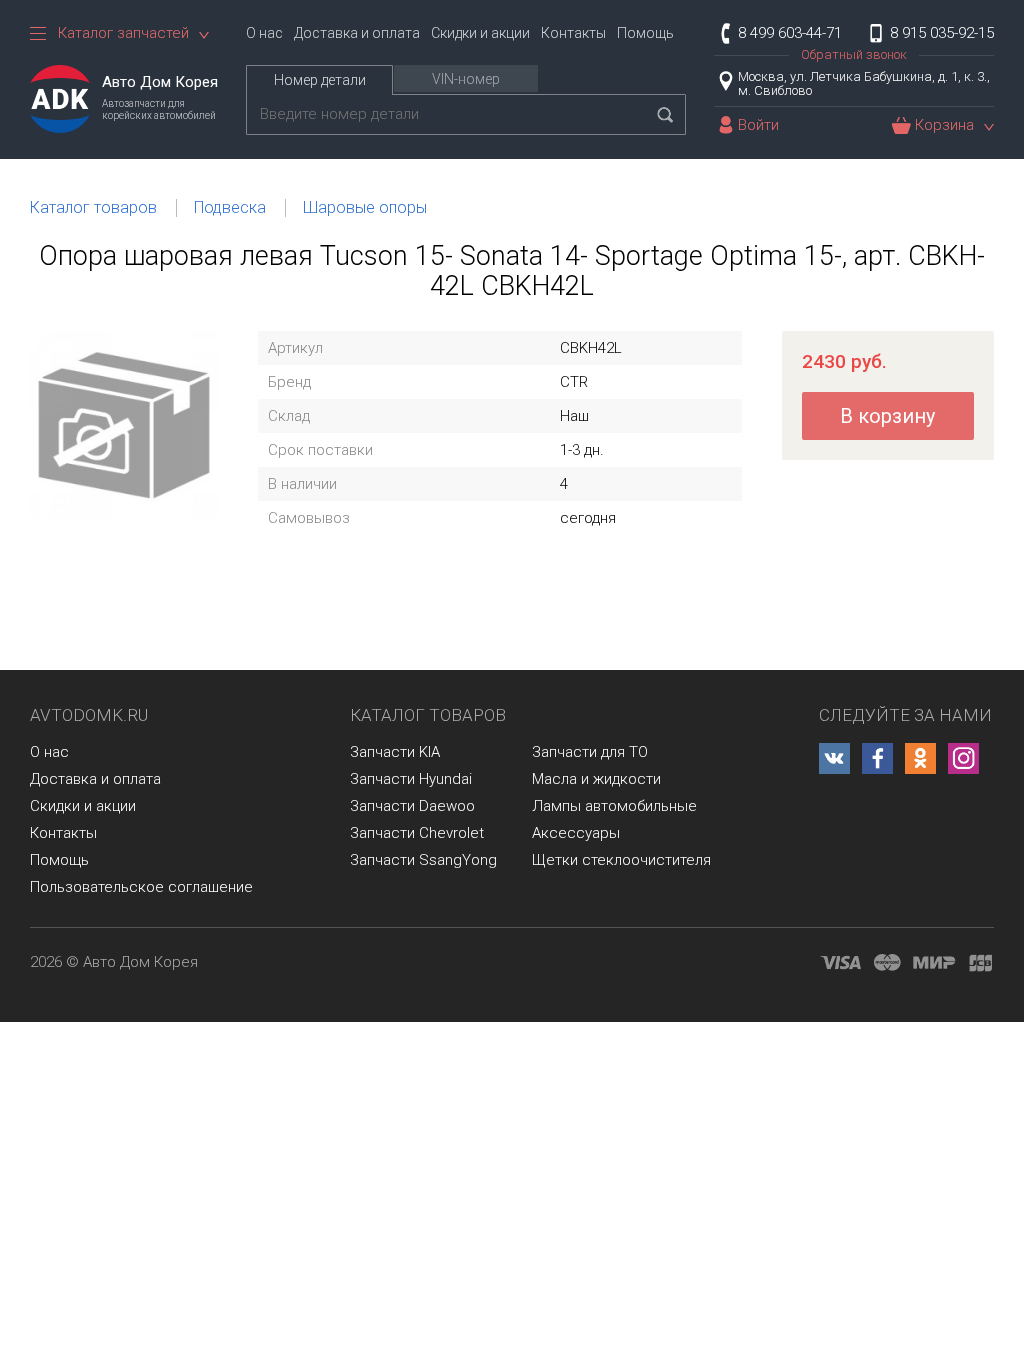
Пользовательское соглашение (141, 887)
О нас (264, 33)
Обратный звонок (854, 54)
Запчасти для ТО (590, 752)
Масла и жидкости (596, 779)
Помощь (645, 33)
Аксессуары (576, 833)
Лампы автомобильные (614, 806)
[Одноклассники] (920, 758)
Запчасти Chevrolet (417, 833)
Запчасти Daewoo (412, 806)
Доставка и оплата (357, 33)
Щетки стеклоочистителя (621, 860)
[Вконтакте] (834, 758)
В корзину (887, 416)
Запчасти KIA (395, 752)
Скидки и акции (480, 33)
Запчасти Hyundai (411, 779)
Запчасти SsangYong (423, 860)
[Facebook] (877, 758)
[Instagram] (963, 758)
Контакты (573, 33)
